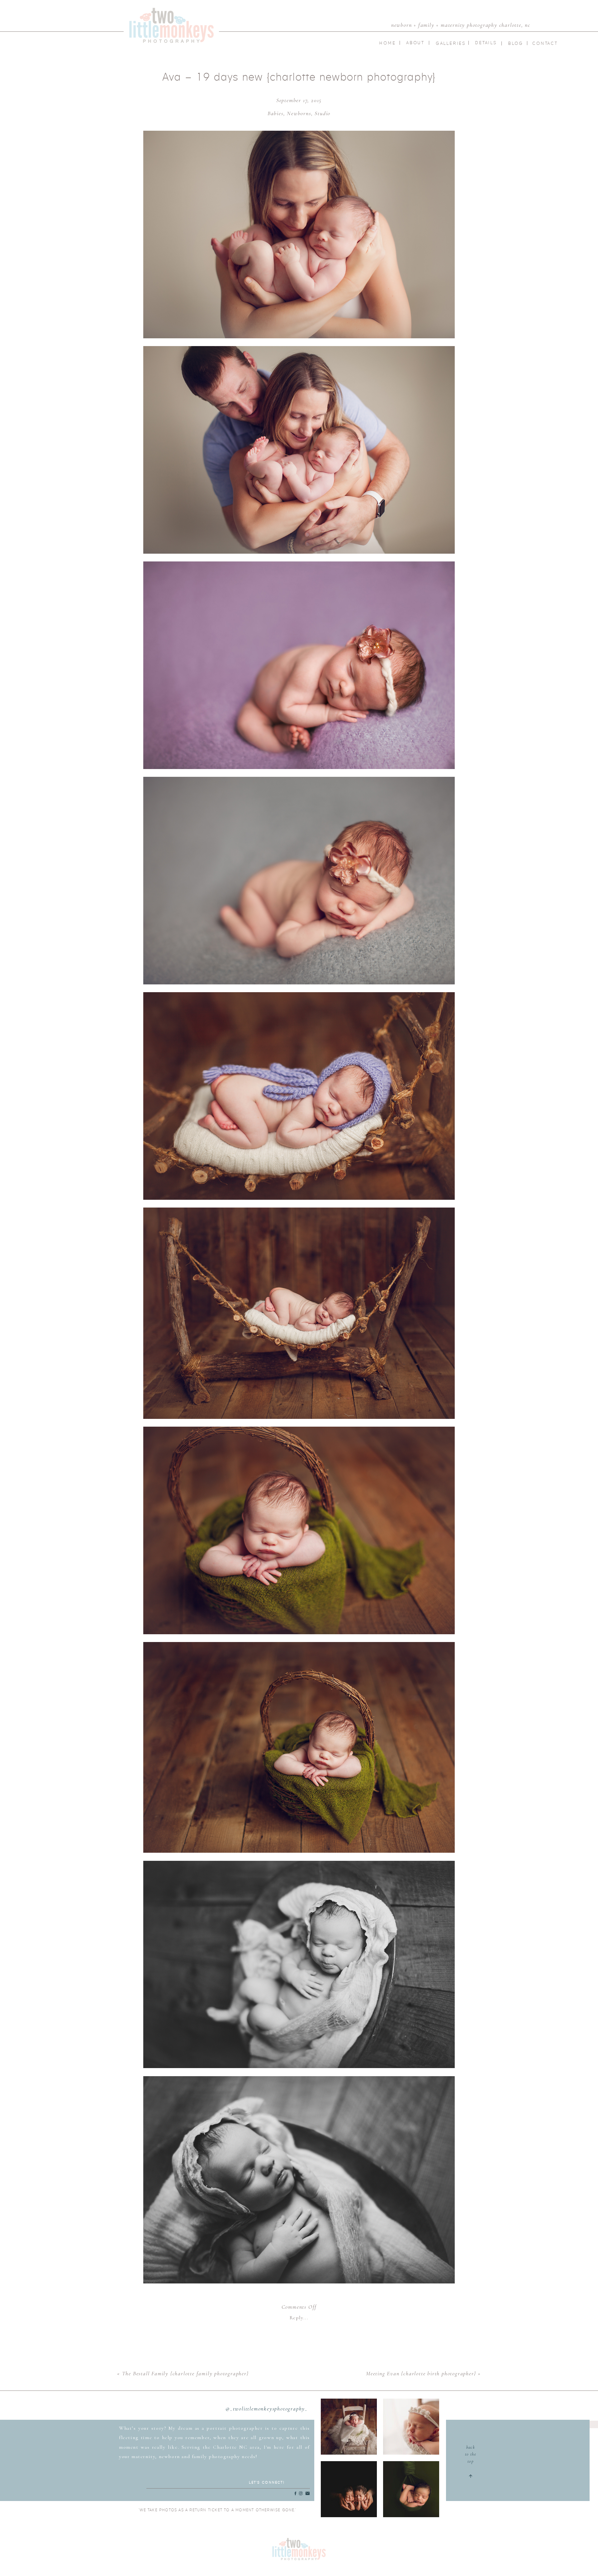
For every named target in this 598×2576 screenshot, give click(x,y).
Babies (275, 113)
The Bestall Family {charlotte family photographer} (185, 2373)
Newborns (299, 113)
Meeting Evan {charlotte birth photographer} (421, 2373)
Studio (323, 113)
